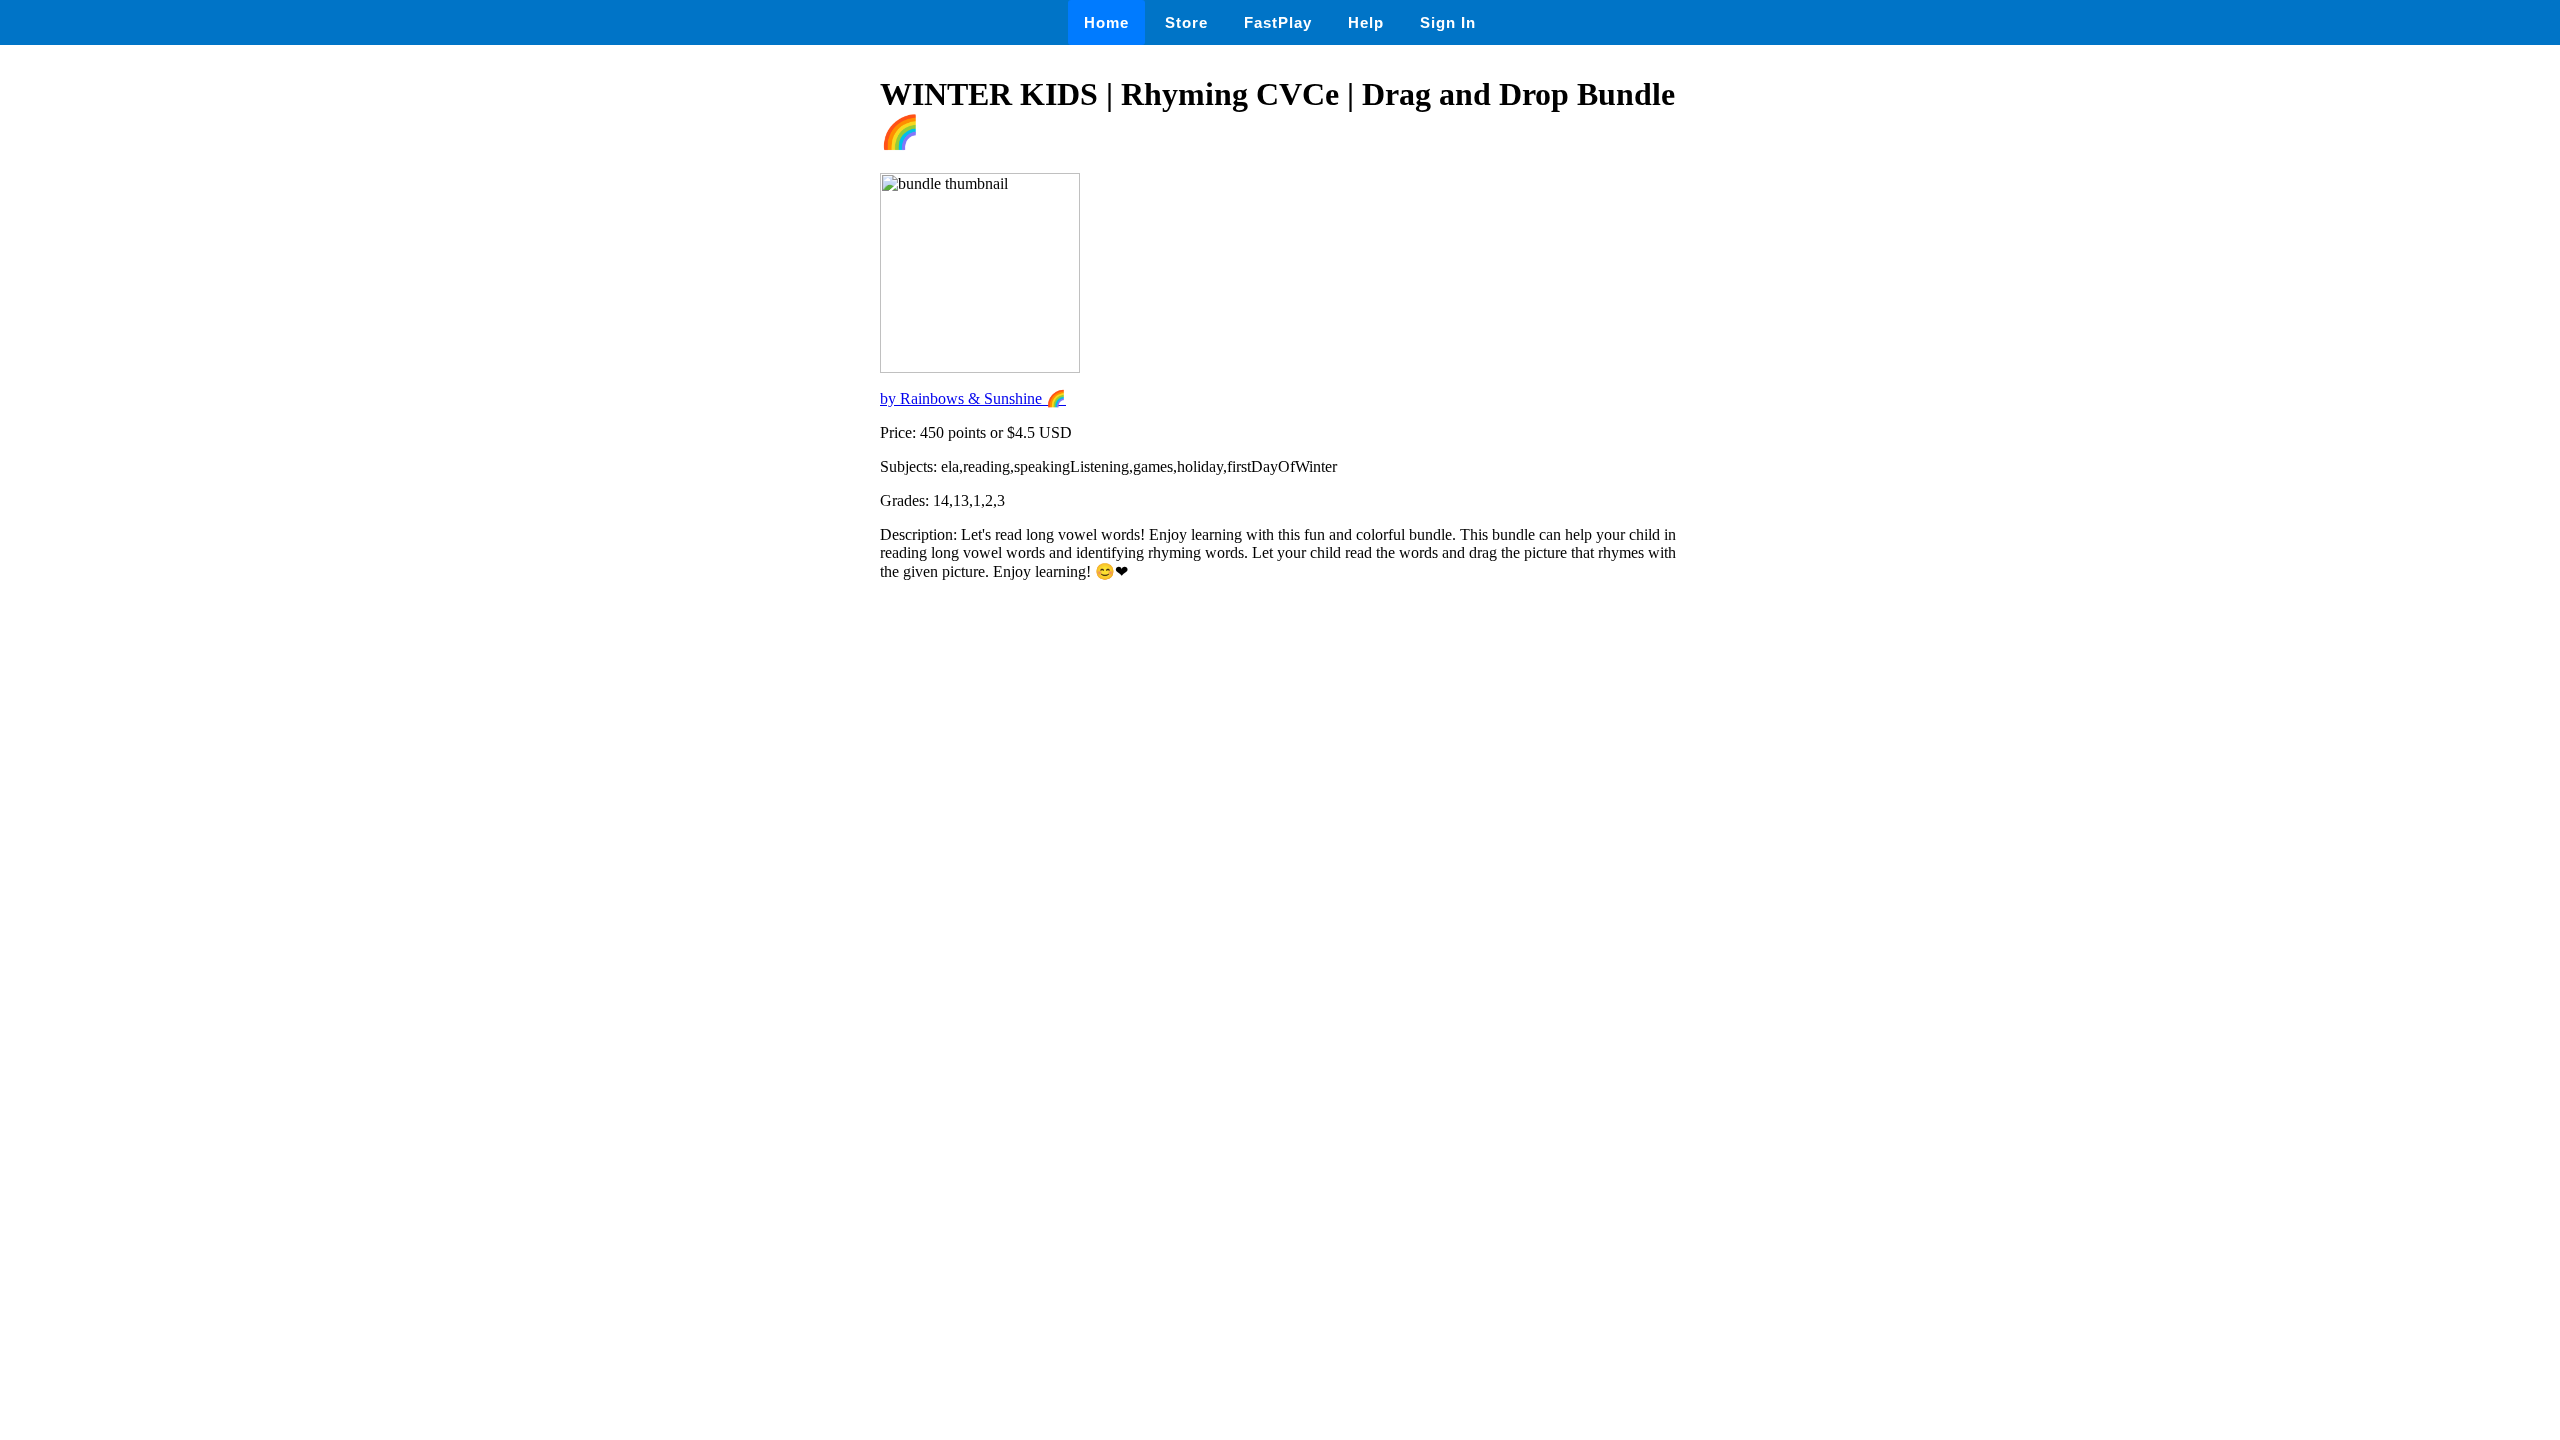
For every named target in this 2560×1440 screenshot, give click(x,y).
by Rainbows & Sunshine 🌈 (973, 398)
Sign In (1448, 22)
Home (1106, 22)
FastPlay (1278, 22)
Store (1186, 22)
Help (1366, 22)
